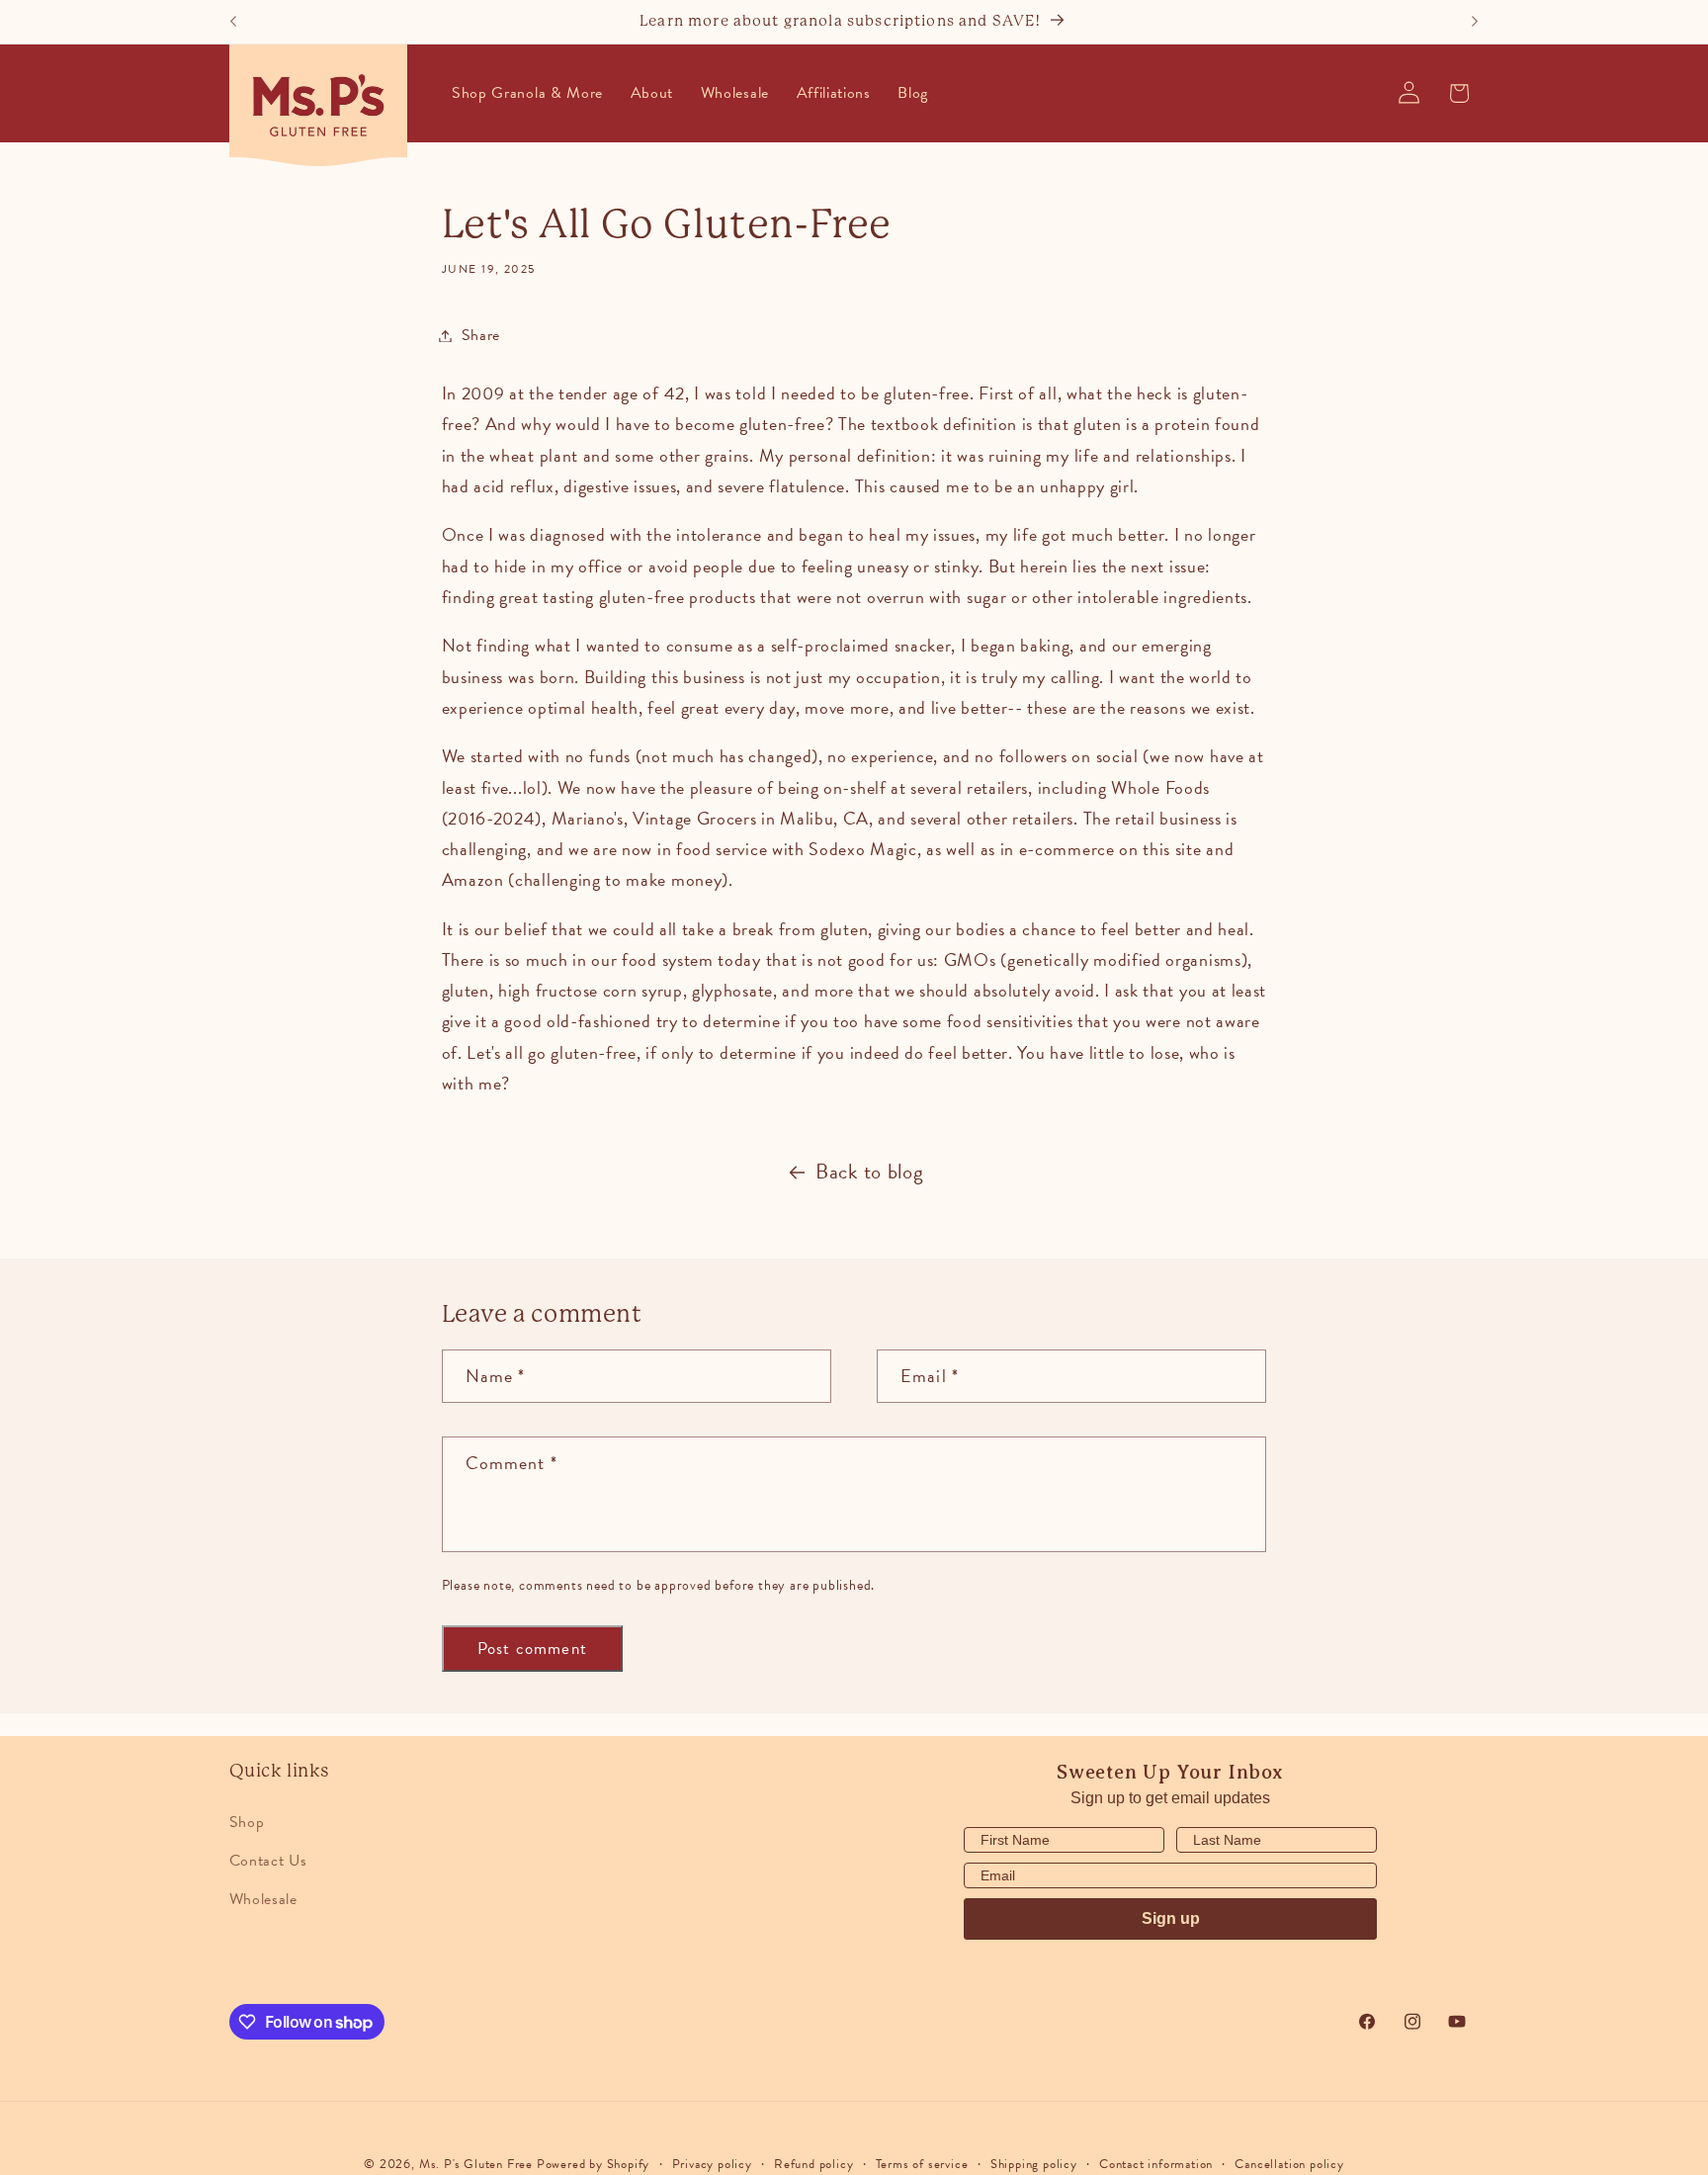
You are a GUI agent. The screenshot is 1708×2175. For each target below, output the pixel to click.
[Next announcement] (1475, 22)
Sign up (1171, 1918)
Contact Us (268, 1861)
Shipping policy (1034, 2164)
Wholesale (263, 1899)
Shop (247, 1822)
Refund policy (813, 2164)
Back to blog (869, 1172)
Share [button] (481, 335)
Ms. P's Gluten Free (476, 2164)
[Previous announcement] (233, 22)
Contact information (1156, 2164)
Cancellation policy (1289, 2164)
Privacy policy (712, 2164)
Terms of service (922, 2164)
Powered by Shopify (594, 2164)
